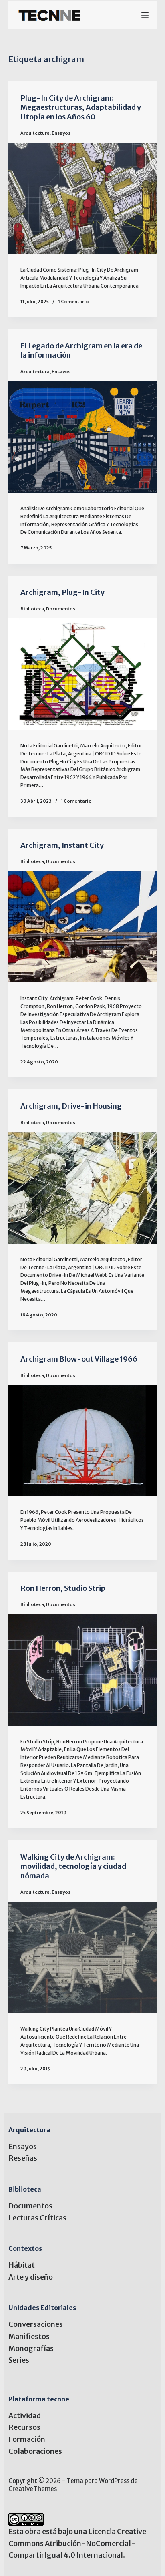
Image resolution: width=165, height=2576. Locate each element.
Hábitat (22, 2265)
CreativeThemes (33, 2489)
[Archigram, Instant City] (83, 927)
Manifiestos (29, 2336)
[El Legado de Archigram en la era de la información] (83, 437)
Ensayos (61, 133)
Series (19, 2360)
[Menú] (145, 15)
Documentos (61, 609)
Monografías (31, 2348)
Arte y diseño (31, 2277)
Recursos (24, 2427)
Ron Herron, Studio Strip (63, 1588)
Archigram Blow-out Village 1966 (79, 1359)
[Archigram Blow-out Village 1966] (83, 1441)
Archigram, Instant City (62, 845)
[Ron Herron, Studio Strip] (83, 1670)
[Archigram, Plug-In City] (83, 674)
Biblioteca (32, 609)
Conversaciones (36, 2324)
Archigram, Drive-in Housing (71, 1106)
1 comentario (73, 302)
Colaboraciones (35, 2451)
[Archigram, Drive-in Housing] (83, 1188)
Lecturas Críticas (37, 2218)
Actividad (25, 2416)
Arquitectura (35, 133)
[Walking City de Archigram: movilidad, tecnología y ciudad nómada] (83, 1957)
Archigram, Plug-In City (62, 592)
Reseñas (23, 2158)
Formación (27, 2439)
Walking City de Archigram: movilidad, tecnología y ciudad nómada (73, 1866)
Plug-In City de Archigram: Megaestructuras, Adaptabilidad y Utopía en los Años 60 (81, 107)
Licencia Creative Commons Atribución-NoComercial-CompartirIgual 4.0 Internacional (77, 2543)
